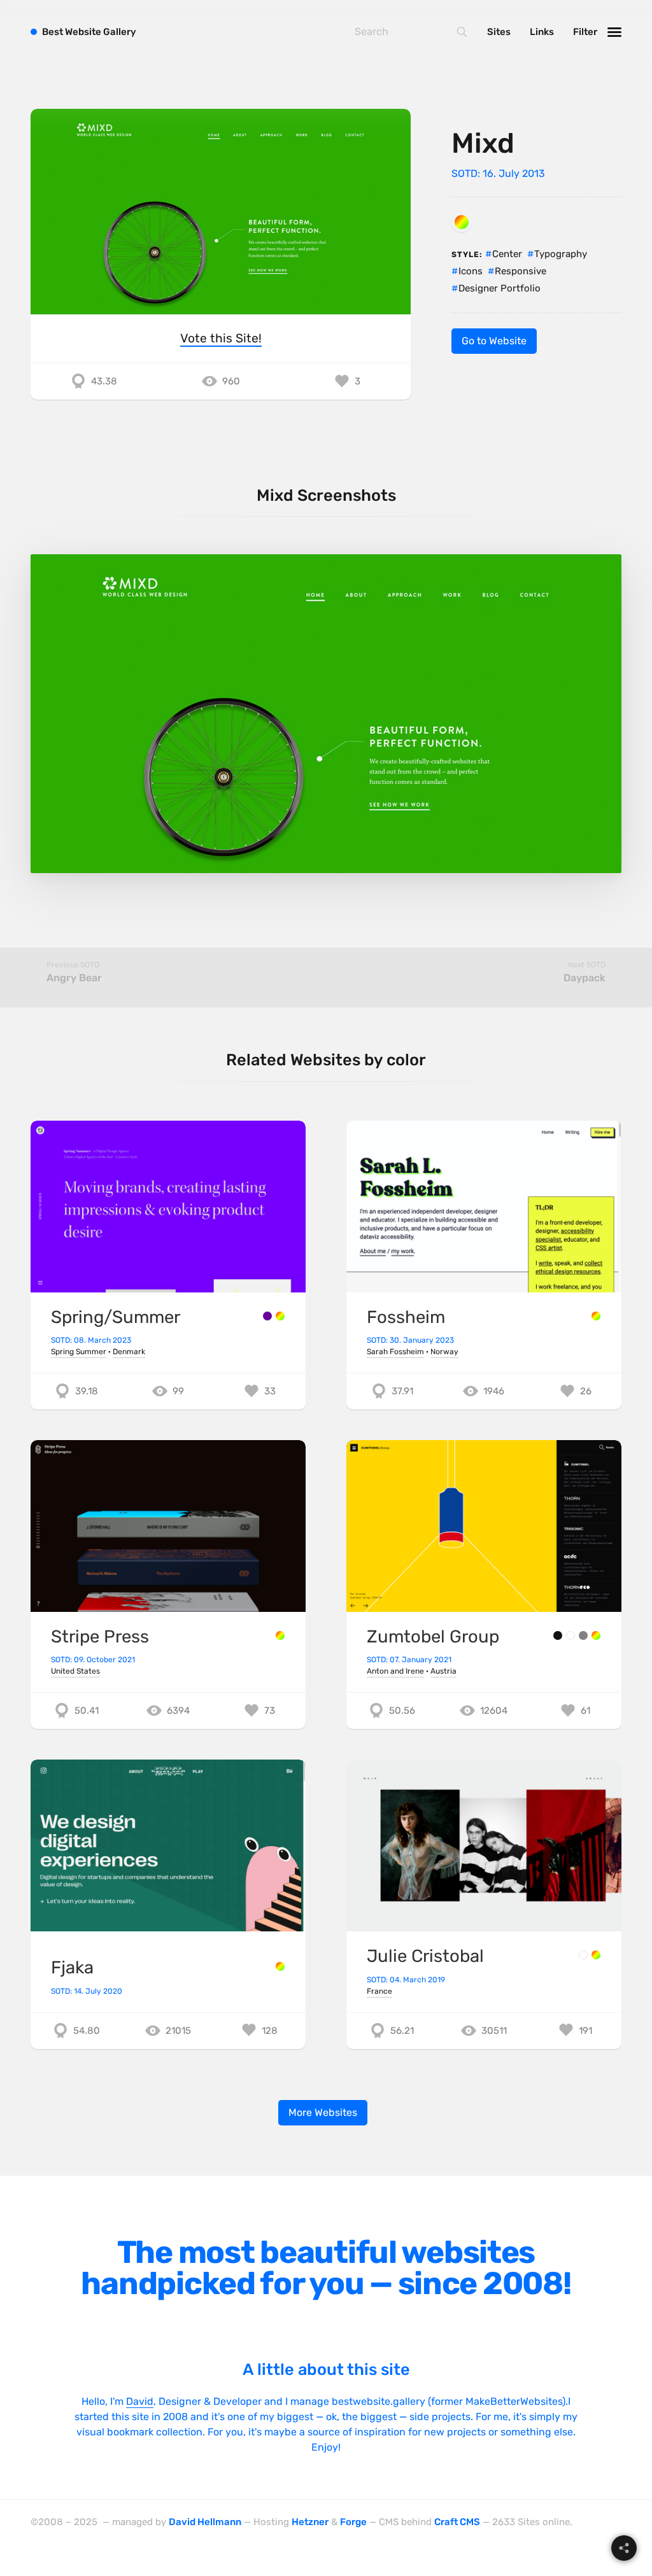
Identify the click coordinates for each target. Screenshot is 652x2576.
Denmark (129, 1352)
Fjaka (72, 1967)
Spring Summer (79, 1352)
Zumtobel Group (433, 1636)
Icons (471, 271)
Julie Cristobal (425, 1956)
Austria (443, 1671)
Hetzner (310, 2522)
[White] (570, 1635)
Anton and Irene (395, 1671)
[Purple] (267, 1316)
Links (542, 32)
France (379, 1991)
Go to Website (494, 341)
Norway (444, 1352)
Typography (561, 254)
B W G (89, 32)
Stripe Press (100, 1636)
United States (75, 1671)
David (140, 2401)
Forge (353, 2522)
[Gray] (583, 1635)
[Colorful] (462, 222)
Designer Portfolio (500, 288)
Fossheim (406, 1317)
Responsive (521, 271)
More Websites (323, 2112)
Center (507, 254)
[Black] (558, 1635)
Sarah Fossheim (395, 1352)
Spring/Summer (116, 1317)
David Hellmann (205, 2522)
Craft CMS (457, 2522)
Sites (499, 32)
